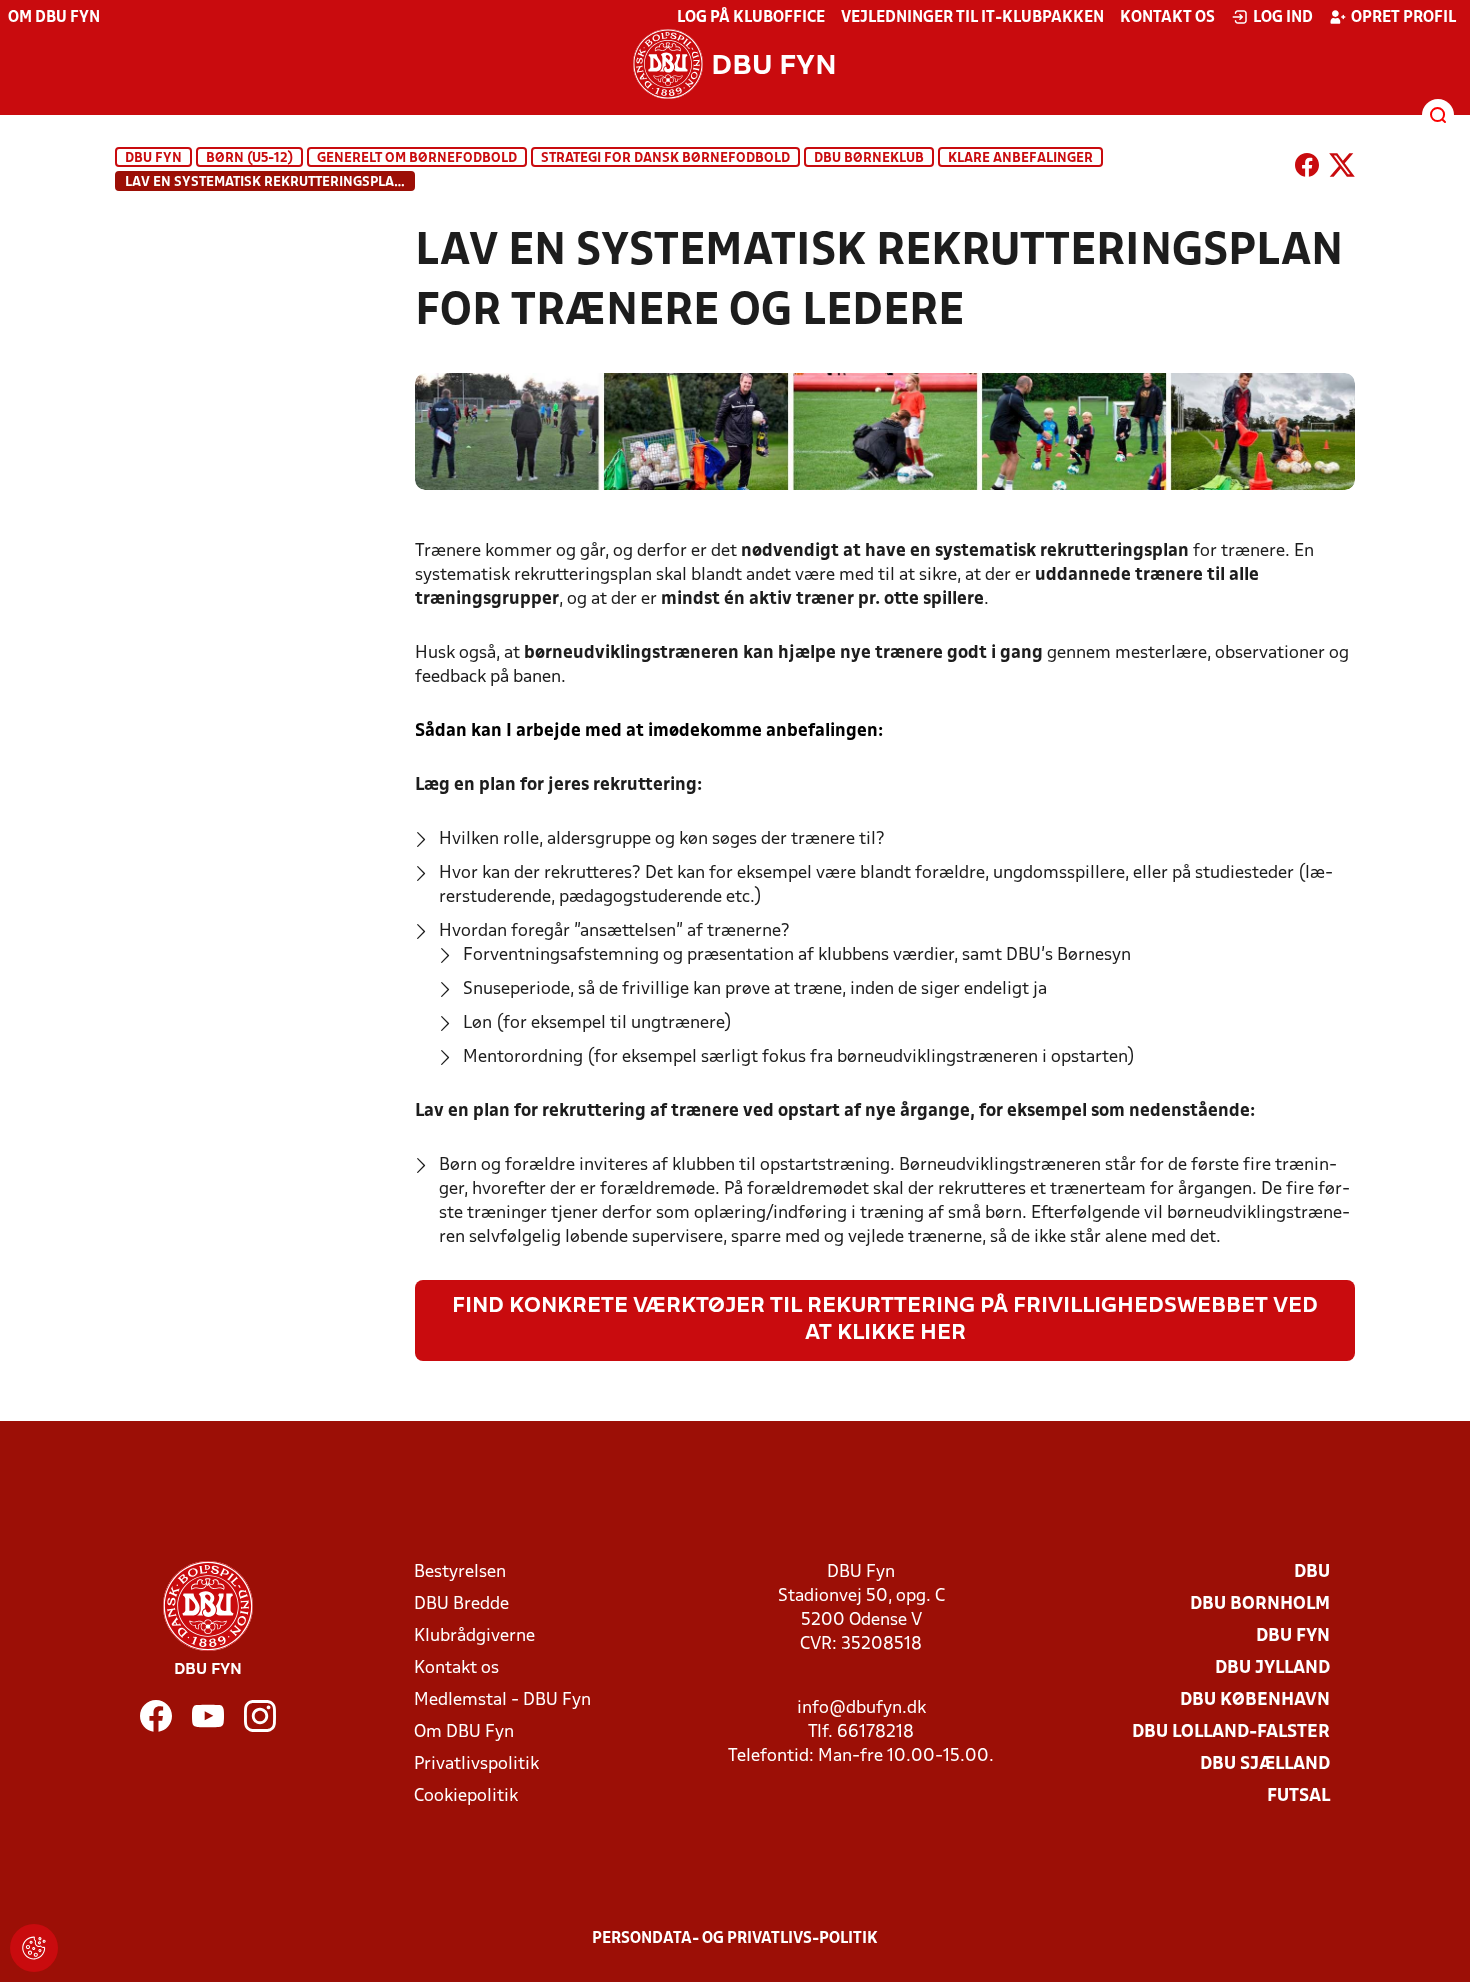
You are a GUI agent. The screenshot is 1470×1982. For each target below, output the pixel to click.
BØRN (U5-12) (249, 158)
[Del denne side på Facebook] (1307, 169)
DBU (1312, 1572)
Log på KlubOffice (751, 18)
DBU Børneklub (869, 158)
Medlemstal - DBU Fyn (502, 1700)
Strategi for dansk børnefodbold (665, 158)
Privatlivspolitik (476, 1764)
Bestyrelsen (460, 1572)
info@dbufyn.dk (861, 1708)
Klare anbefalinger (1020, 158)
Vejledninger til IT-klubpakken (972, 18)
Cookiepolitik (466, 1796)
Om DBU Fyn (54, 18)
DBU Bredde (461, 1604)
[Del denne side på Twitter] (1342, 169)
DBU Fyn (153, 158)
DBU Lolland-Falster (1231, 1732)
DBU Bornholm (1260, 1604)
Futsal (1298, 1796)
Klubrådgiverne (474, 1636)
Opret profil (1403, 18)
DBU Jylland (1272, 1668)
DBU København (1255, 1700)
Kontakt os (1167, 18)
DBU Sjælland (1265, 1764)
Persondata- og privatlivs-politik (735, 1939)
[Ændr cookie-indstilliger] (34, 1948)
